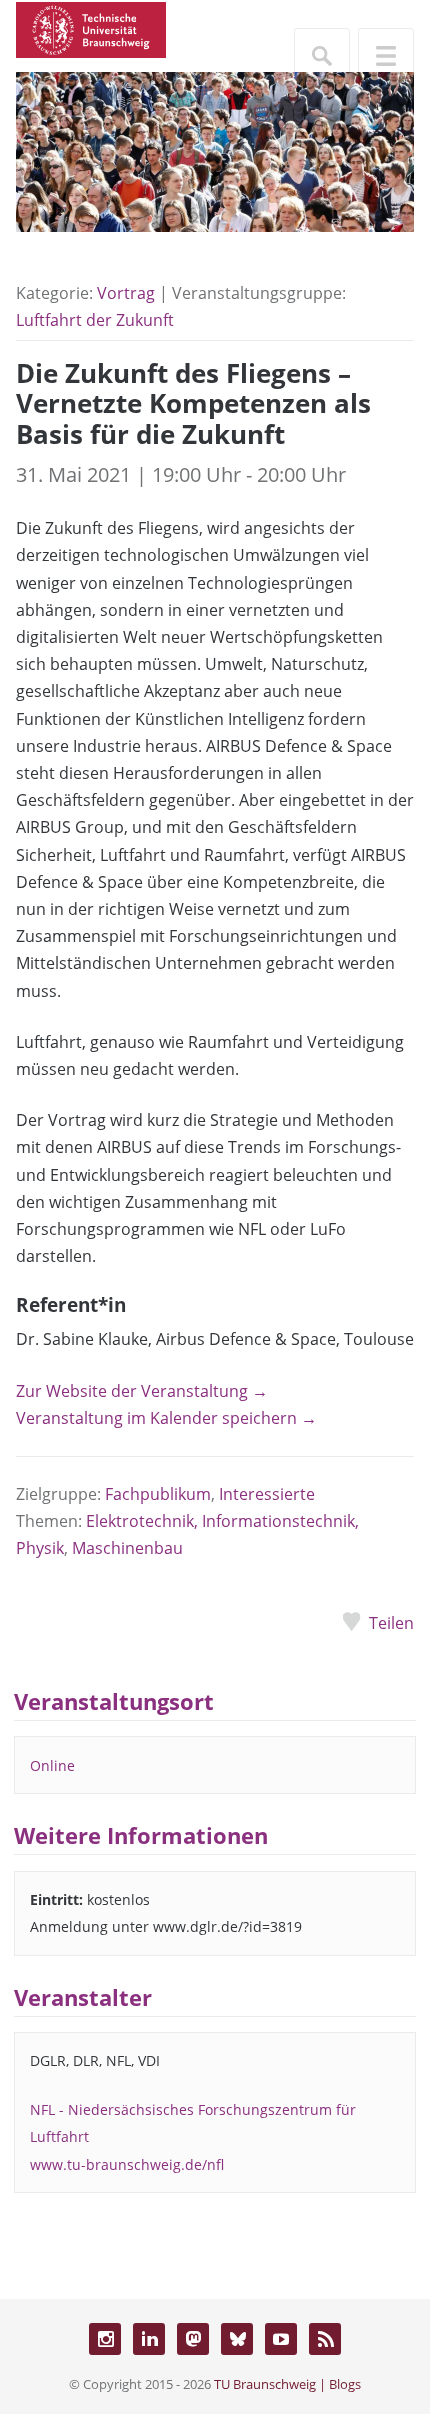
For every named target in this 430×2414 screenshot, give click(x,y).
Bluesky (237, 2339)
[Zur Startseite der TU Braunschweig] (91, 28)
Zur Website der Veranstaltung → (142, 1391)
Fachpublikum (158, 1494)
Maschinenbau (127, 1548)
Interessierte (267, 1494)
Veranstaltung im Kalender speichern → (166, 1418)
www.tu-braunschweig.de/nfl (127, 2164)
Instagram (105, 2339)
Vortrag (126, 293)
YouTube (281, 2339)
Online (52, 1765)
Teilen (391, 1623)
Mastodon (193, 2339)
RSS (325, 2339)
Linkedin (149, 2339)
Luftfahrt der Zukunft (95, 320)
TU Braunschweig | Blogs (287, 2384)
